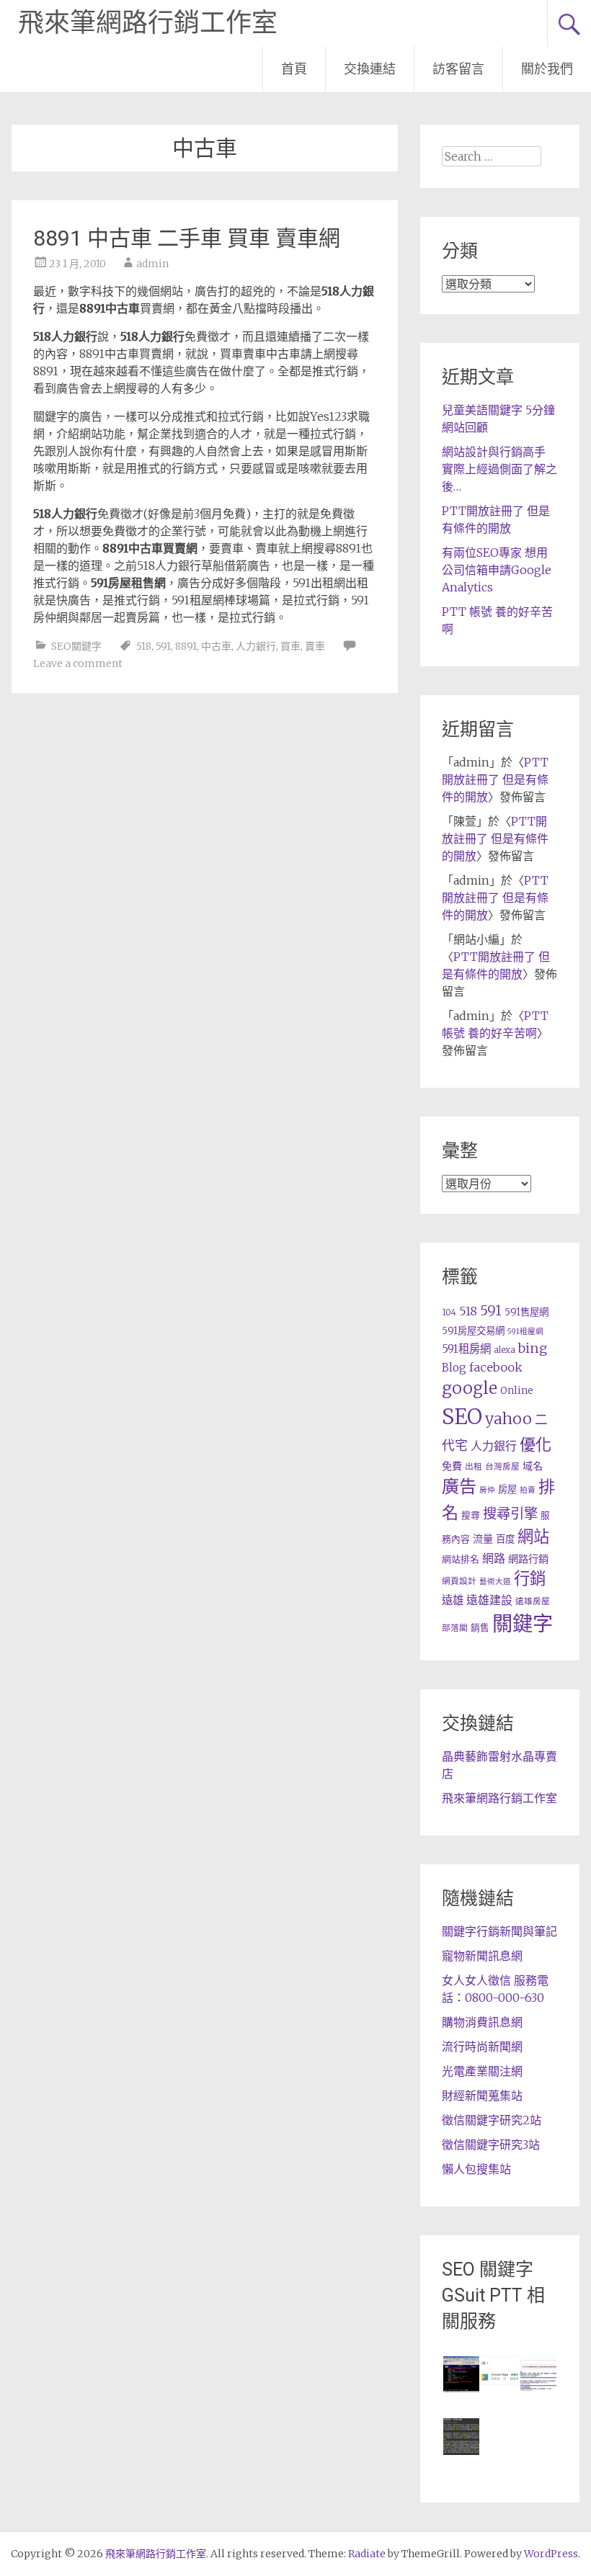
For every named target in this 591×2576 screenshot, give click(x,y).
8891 (186, 646)
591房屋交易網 (473, 1331)
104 (449, 1312)
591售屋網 (526, 1312)
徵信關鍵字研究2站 (492, 2120)
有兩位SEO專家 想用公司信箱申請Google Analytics (497, 570)
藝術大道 (495, 1582)
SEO (462, 1417)
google (470, 1388)
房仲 (487, 1490)
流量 (483, 1539)
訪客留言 (458, 69)
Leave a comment (78, 663)
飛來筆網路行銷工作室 (148, 23)
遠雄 (453, 1600)
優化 (536, 1444)
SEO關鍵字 (76, 646)
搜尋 (471, 1515)
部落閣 (455, 1628)
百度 (505, 1539)
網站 (533, 1537)
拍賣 (528, 1490)
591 (163, 646)
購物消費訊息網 (482, 2022)
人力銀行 (256, 646)
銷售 (480, 1627)
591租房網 (466, 1349)
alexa (505, 1350)
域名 (533, 1466)
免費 (452, 1466)
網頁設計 (459, 1581)
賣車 (315, 646)
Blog (454, 1368)
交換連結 (370, 69)
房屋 (507, 1489)
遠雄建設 (489, 1600)
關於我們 (547, 69)
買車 (290, 646)
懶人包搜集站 (476, 2169)
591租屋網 (525, 1332)
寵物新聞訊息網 (482, 1956)
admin (152, 264)
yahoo (508, 1419)
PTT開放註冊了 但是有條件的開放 (495, 779)
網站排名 (461, 1559)
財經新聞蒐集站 (482, 2096)
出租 (474, 1466)
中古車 (216, 646)
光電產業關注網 (482, 2071)
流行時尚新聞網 (482, 2047)
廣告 (459, 1486)
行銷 (530, 1578)
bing (533, 1348)
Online (517, 1391)
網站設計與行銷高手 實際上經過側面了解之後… (499, 469)
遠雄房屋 (533, 1601)
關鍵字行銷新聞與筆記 (499, 1931)
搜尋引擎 (510, 1513)
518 (144, 646)
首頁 (294, 69)
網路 (494, 1558)
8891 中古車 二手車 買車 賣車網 (187, 238)
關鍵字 (523, 1624)
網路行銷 (528, 1559)
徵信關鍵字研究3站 (491, 2145)
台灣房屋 (502, 1466)
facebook (496, 1367)
